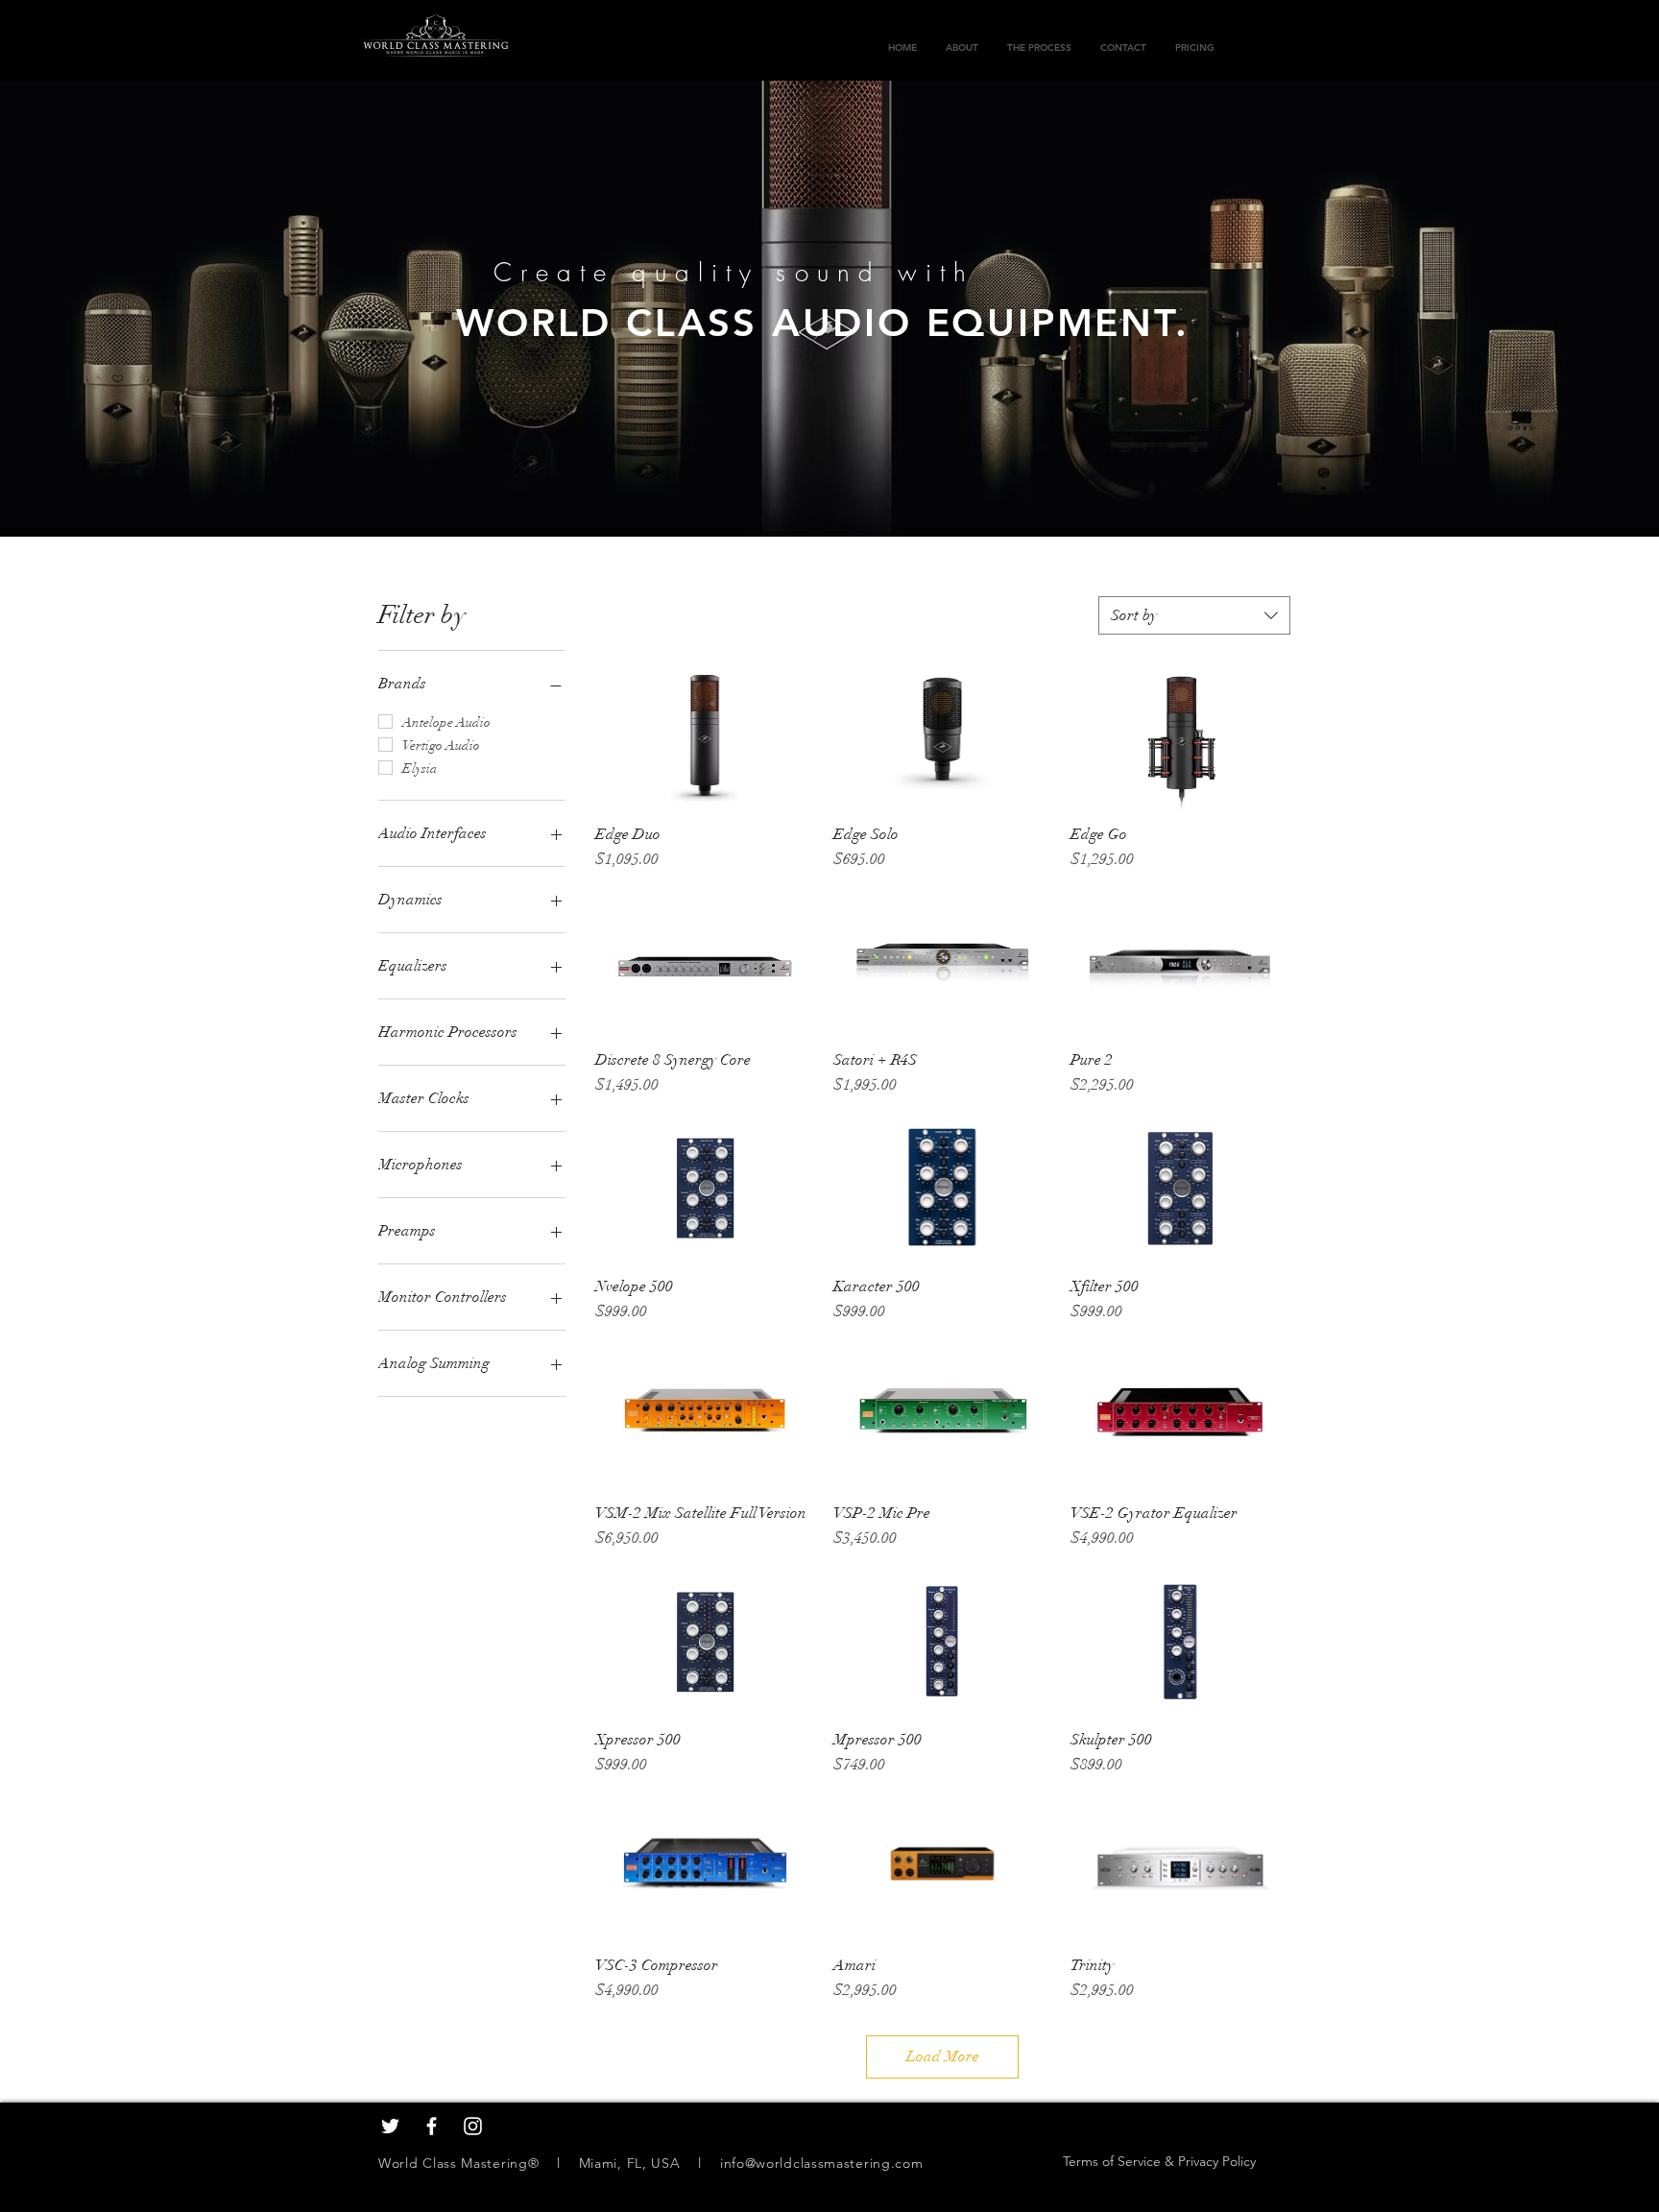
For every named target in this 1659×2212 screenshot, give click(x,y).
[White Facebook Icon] (432, 2126)
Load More (943, 2056)
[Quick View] (705, 736)
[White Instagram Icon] (473, 2126)
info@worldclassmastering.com (822, 2163)
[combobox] (1194, 615)
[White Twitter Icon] (390, 2126)
